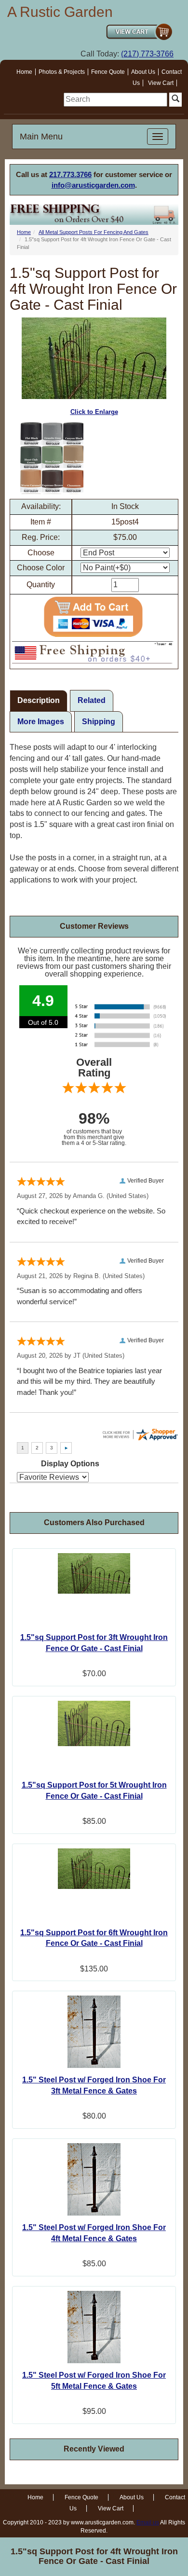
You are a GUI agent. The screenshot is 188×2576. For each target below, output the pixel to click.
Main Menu (41, 137)
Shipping (99, 722)
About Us (143, 72)
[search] (115, 100)
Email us (148, 2522)
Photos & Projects (62, 72)
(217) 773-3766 (147, 54)
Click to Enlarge (94, 412)
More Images (41, 722)
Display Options (70, 1464)
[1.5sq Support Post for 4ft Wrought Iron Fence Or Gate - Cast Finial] (52, 458)
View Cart (161, 83)
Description (39, 700)
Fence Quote (108, 72)
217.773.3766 (70, 174)
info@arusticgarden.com (93, 185)
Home (24, 72)
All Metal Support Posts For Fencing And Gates (94, 232)
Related (92, 700)
